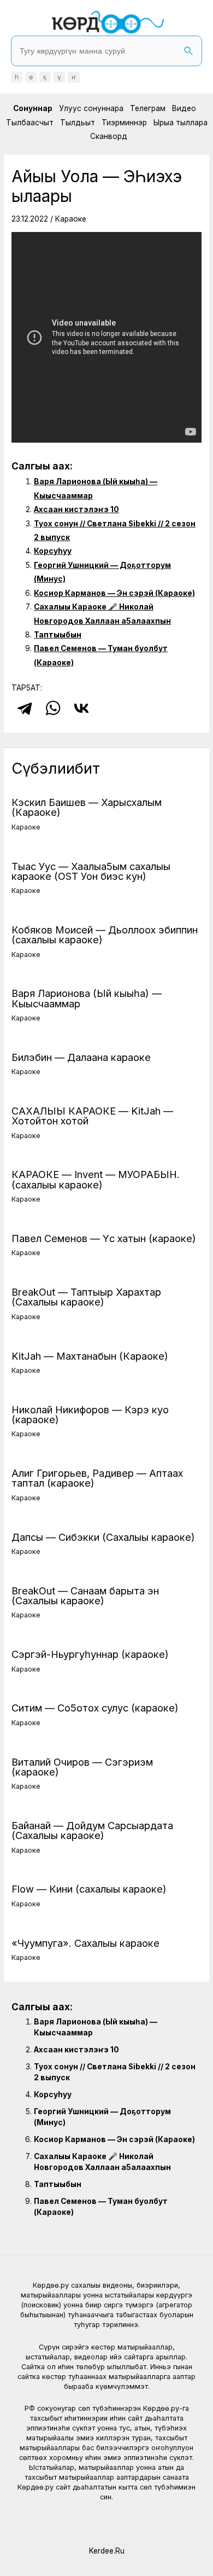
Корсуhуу (53, 551)
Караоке (71, 219)
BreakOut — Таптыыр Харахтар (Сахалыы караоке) (86, 1297)
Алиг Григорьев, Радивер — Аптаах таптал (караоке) (97, 1478)
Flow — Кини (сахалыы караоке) (89, 1889)
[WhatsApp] (53, 708)
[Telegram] (25, 708)
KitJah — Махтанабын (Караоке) (90, 1356)
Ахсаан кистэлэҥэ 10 (76, 509)
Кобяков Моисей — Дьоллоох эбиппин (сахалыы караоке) (105, 935)
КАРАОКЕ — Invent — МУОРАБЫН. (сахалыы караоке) (96, 1179)
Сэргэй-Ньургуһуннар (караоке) (90, 1654)
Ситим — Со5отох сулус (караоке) (95, 1708)
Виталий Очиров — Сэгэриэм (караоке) (82, 1767)
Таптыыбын (58, 635)
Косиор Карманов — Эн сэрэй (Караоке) (114, 593)
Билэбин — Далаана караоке (81, 1057)
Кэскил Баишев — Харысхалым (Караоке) (87, 807)
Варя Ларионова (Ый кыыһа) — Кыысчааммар (87, 998)
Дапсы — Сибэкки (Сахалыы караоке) (103, 1537)
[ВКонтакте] (81, 708)
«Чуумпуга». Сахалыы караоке (85, 1943)
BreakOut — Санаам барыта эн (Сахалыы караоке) (85, 1596)
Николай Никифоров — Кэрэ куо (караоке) (90, 1414)
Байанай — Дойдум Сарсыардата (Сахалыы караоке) (92, 1830)
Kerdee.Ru (107, 2551)
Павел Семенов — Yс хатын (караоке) (104, 1238)
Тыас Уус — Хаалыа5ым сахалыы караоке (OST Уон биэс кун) (91, 871)
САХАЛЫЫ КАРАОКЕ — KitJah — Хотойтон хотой (92, 1116)
